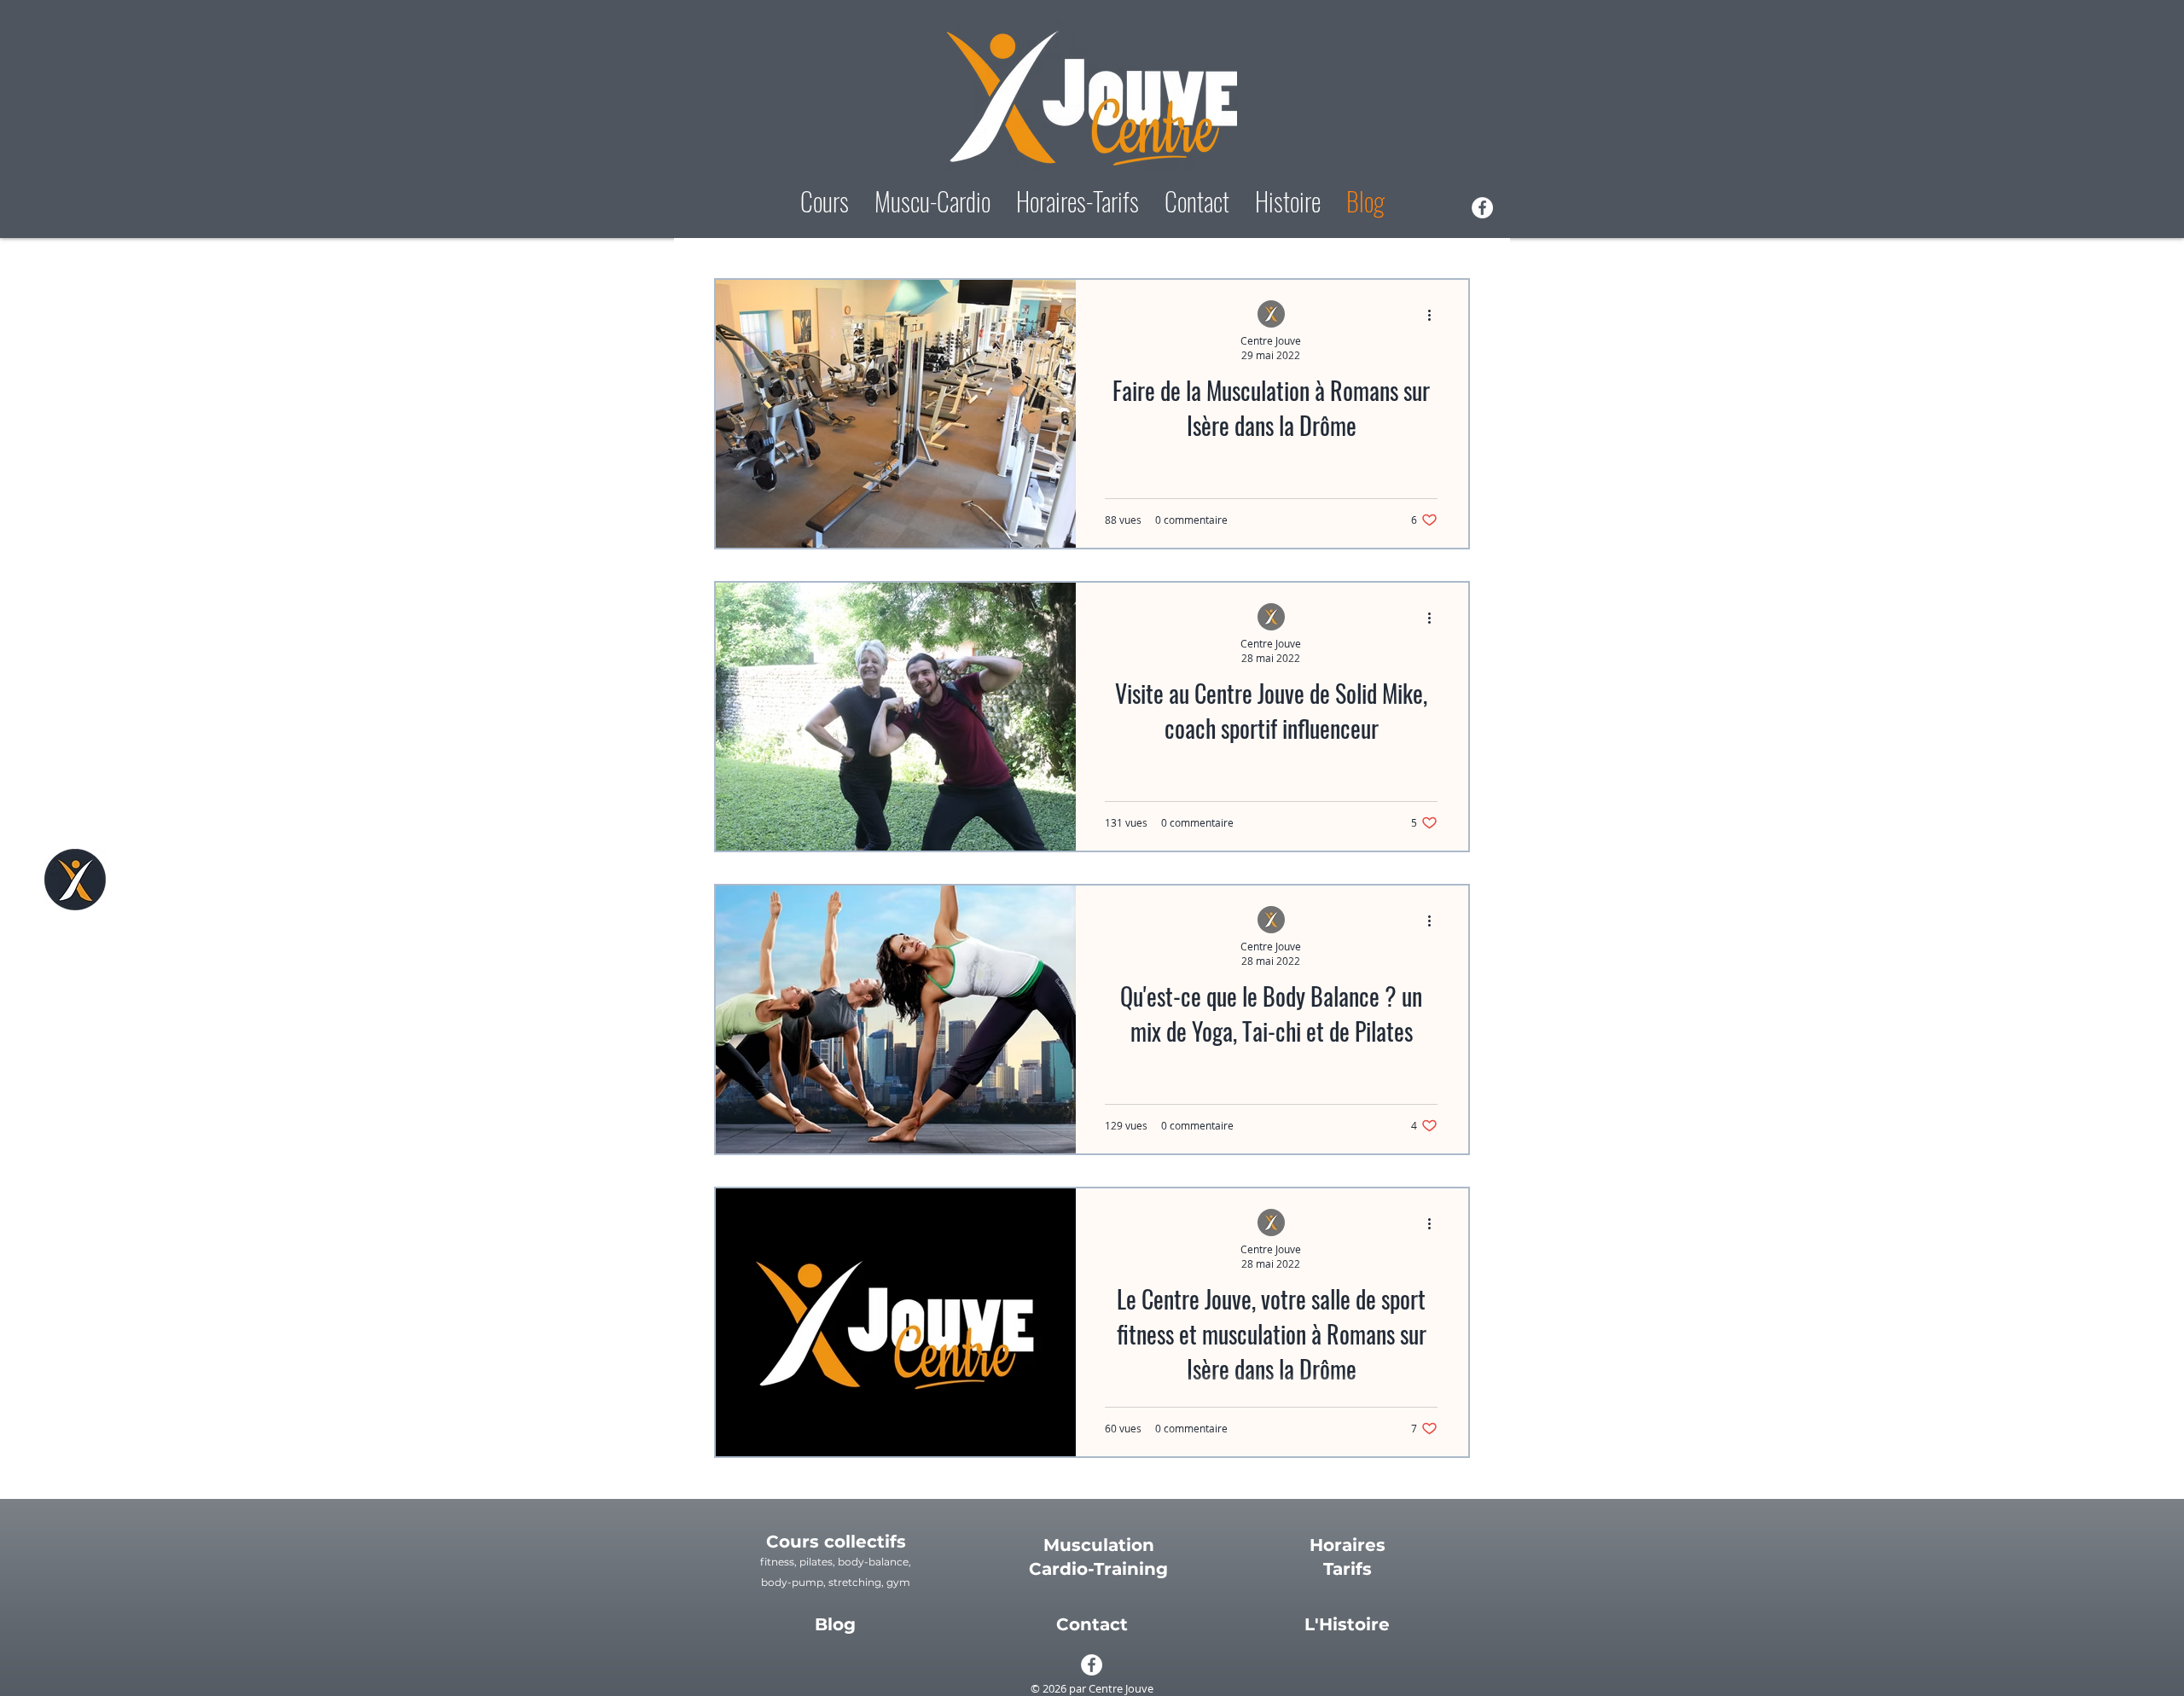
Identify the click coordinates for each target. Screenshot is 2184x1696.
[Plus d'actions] (1435, 315)
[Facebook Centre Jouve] (1482, 208)
